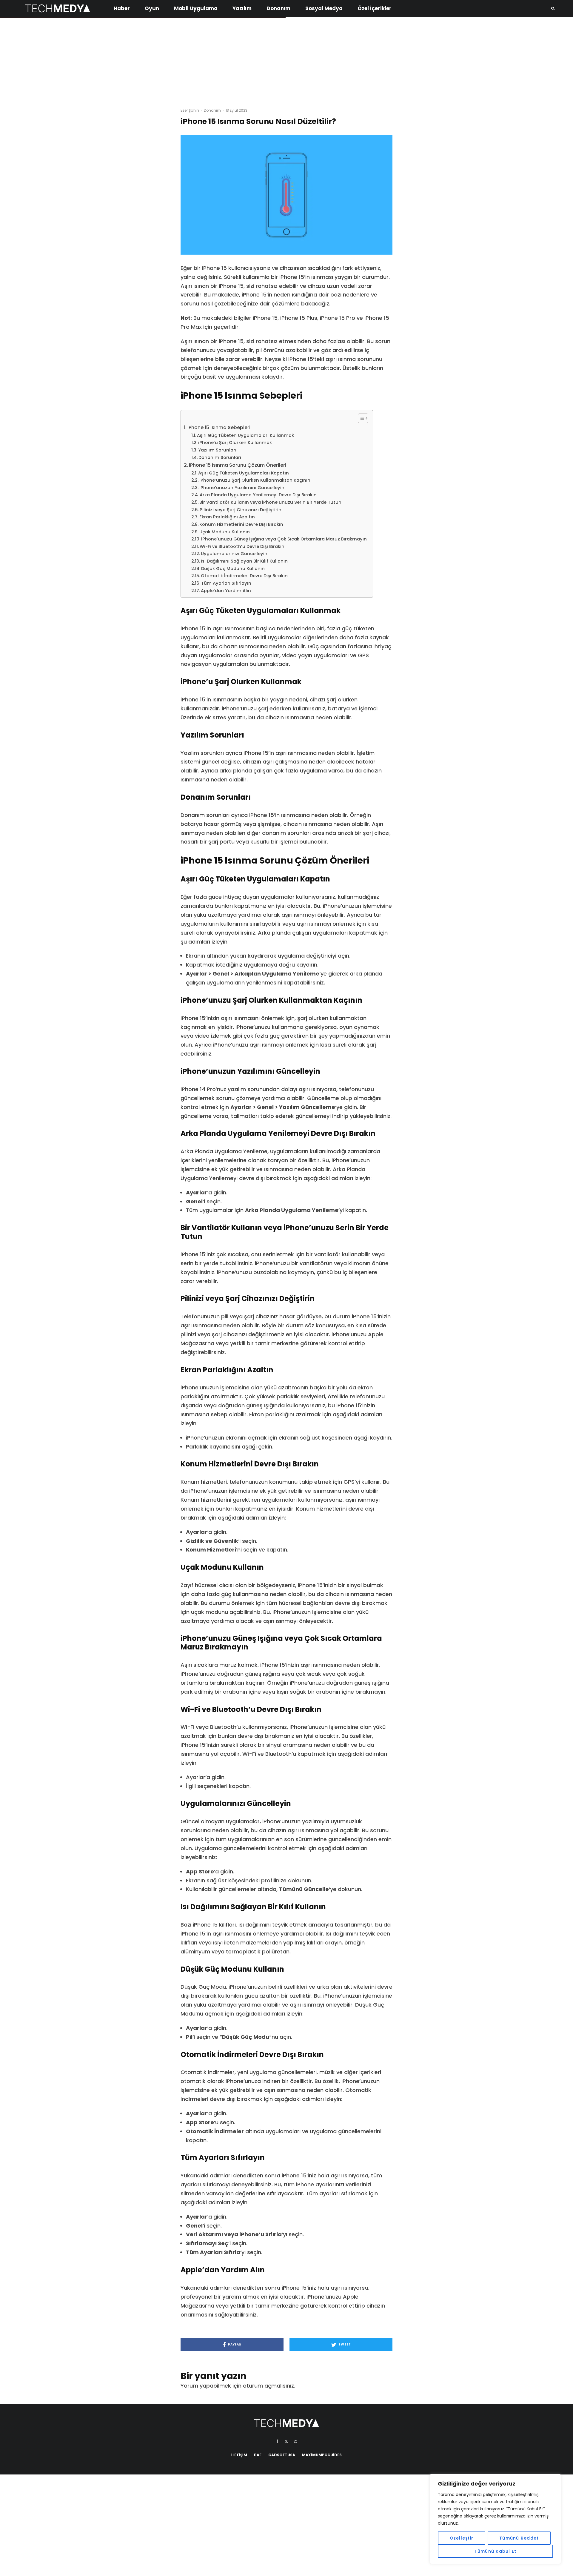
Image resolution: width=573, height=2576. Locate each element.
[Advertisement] (286, 60)
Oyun (152, 8)
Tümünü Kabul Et (496, 2551)
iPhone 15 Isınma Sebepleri (219, 427)
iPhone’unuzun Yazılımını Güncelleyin (242, 488)
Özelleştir (462, 2538)
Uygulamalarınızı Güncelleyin (234, 554)
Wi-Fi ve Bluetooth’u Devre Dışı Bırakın (242, 546)
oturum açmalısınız (268, 2386)
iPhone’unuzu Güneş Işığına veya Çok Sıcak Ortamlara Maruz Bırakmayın (284, 539)
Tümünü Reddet (519, 2538)
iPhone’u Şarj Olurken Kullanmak (235, 443)
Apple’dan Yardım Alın (226, 591)
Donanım (278, 8)
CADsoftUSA (282, 2455)
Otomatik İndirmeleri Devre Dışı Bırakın (244, 576)
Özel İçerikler (375, 8)
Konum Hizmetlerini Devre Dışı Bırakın (241, 524)
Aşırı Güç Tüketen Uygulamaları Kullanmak (245, 435)
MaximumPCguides (322, 2455)
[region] (495, 2519)
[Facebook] (277, 2441)
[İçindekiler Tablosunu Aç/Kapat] (360, 418)
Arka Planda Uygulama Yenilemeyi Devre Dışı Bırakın (258, 495)
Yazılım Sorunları (217, 450)
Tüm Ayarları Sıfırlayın (226, 583)
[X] (286, 2441)
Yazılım (242, 8)
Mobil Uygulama (196, 8)
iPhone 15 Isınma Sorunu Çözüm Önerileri (238, 465)
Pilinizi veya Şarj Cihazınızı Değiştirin (241, 510)
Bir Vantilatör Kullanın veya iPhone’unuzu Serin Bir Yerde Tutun (270, 502)
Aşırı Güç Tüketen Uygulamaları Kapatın (244, 473)
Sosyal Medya (324, 8)
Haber (122, 8)
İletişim (239, 2455)
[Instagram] (295, 2441)
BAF (258, 2455)
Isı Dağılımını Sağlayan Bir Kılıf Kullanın (244, 561)
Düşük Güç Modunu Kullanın (233, 569)
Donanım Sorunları (220, 457)
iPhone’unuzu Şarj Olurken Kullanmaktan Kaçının (255, 480)
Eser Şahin (190, 110)
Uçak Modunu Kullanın (225, 532)
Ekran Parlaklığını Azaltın (227, 517)
